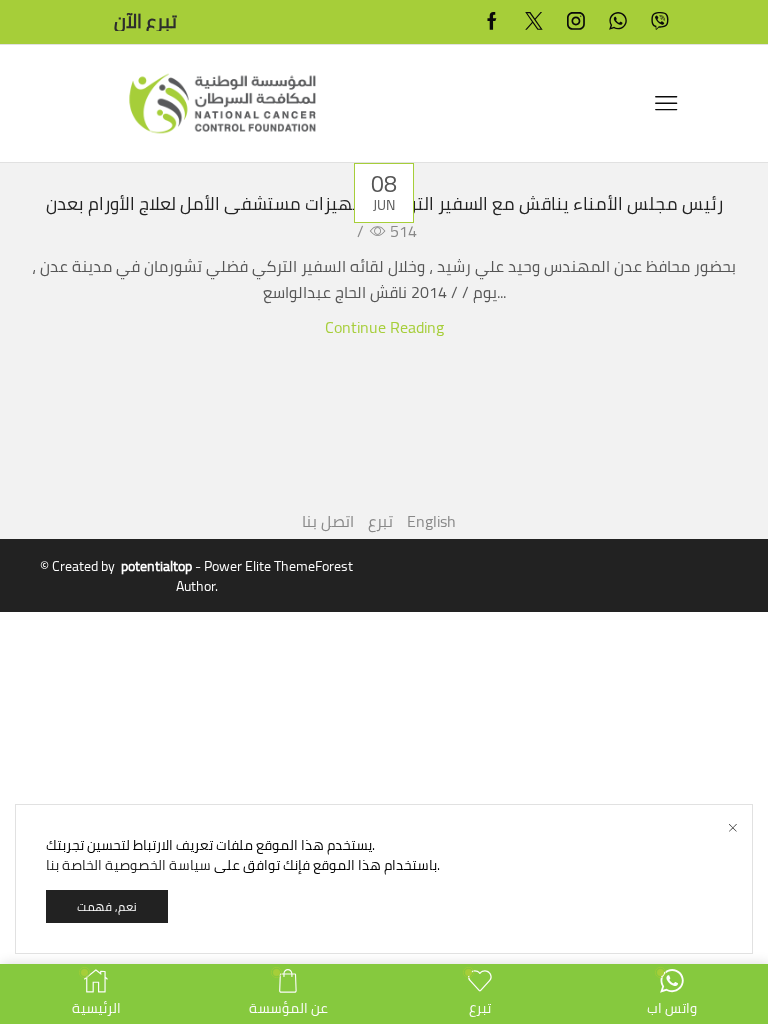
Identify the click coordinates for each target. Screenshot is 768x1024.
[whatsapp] (618, 22)
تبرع (380, 521)
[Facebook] (492, 22)
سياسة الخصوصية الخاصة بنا (128, 865)
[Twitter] (534, 22)
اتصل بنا (328, 521)
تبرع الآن (145, 22)
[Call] (660, 22)
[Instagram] (576, 22)
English (431, 521)
